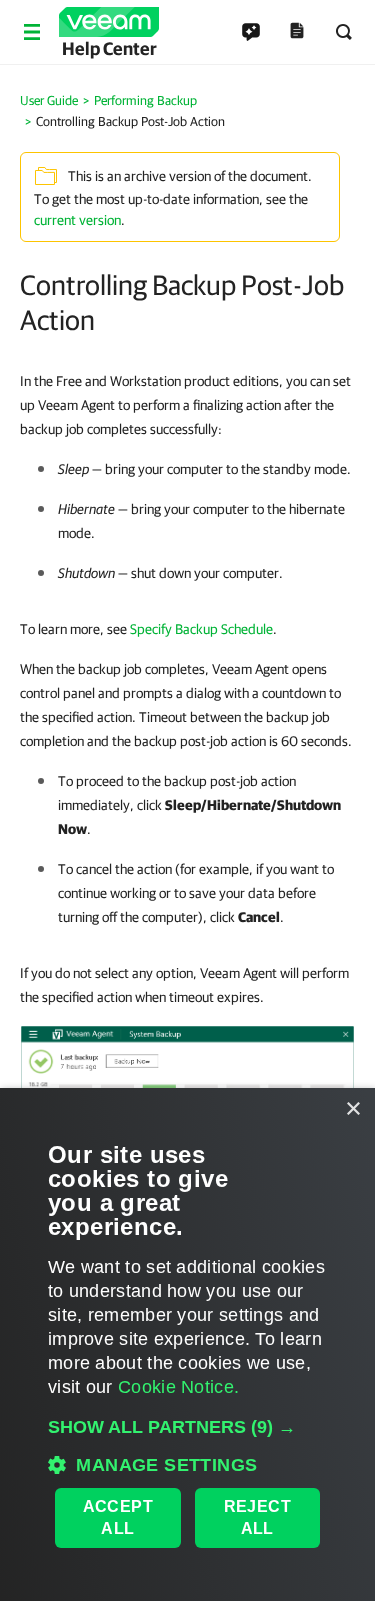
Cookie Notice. (178, 1387)
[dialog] (187, 1344)
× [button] (352, 1109)
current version (77, 220)
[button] (187, 1427)
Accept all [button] (118, 1517)
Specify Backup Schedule (201, 629)
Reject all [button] (257, 1517)
